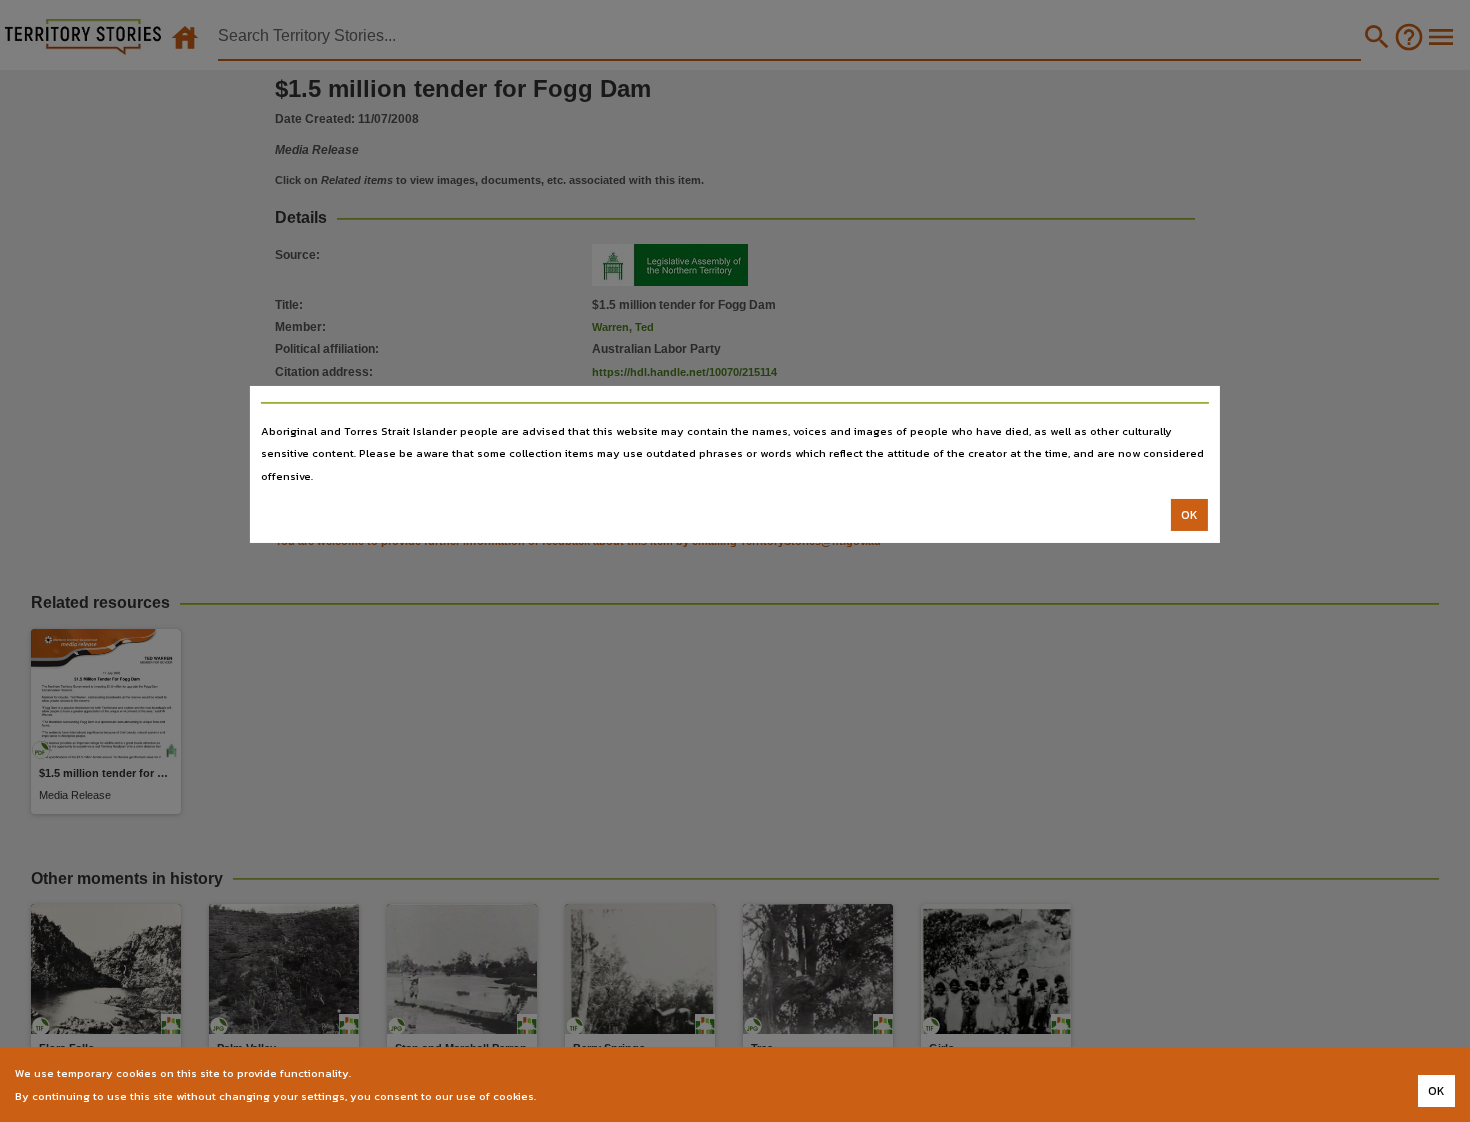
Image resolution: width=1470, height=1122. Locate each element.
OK (1189, 515)
